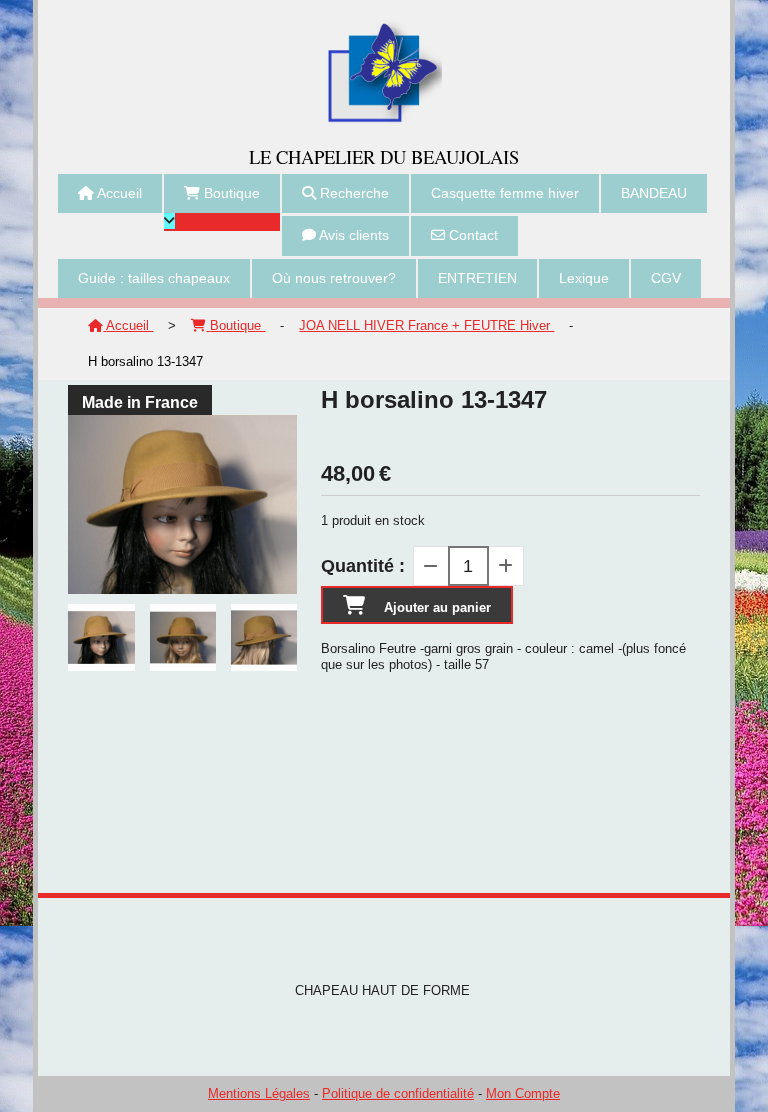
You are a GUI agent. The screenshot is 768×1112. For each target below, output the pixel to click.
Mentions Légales (259, 1093)
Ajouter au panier (437, 607)
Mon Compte (523, 1093)
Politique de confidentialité (398, 1093)
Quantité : (363, 566)
